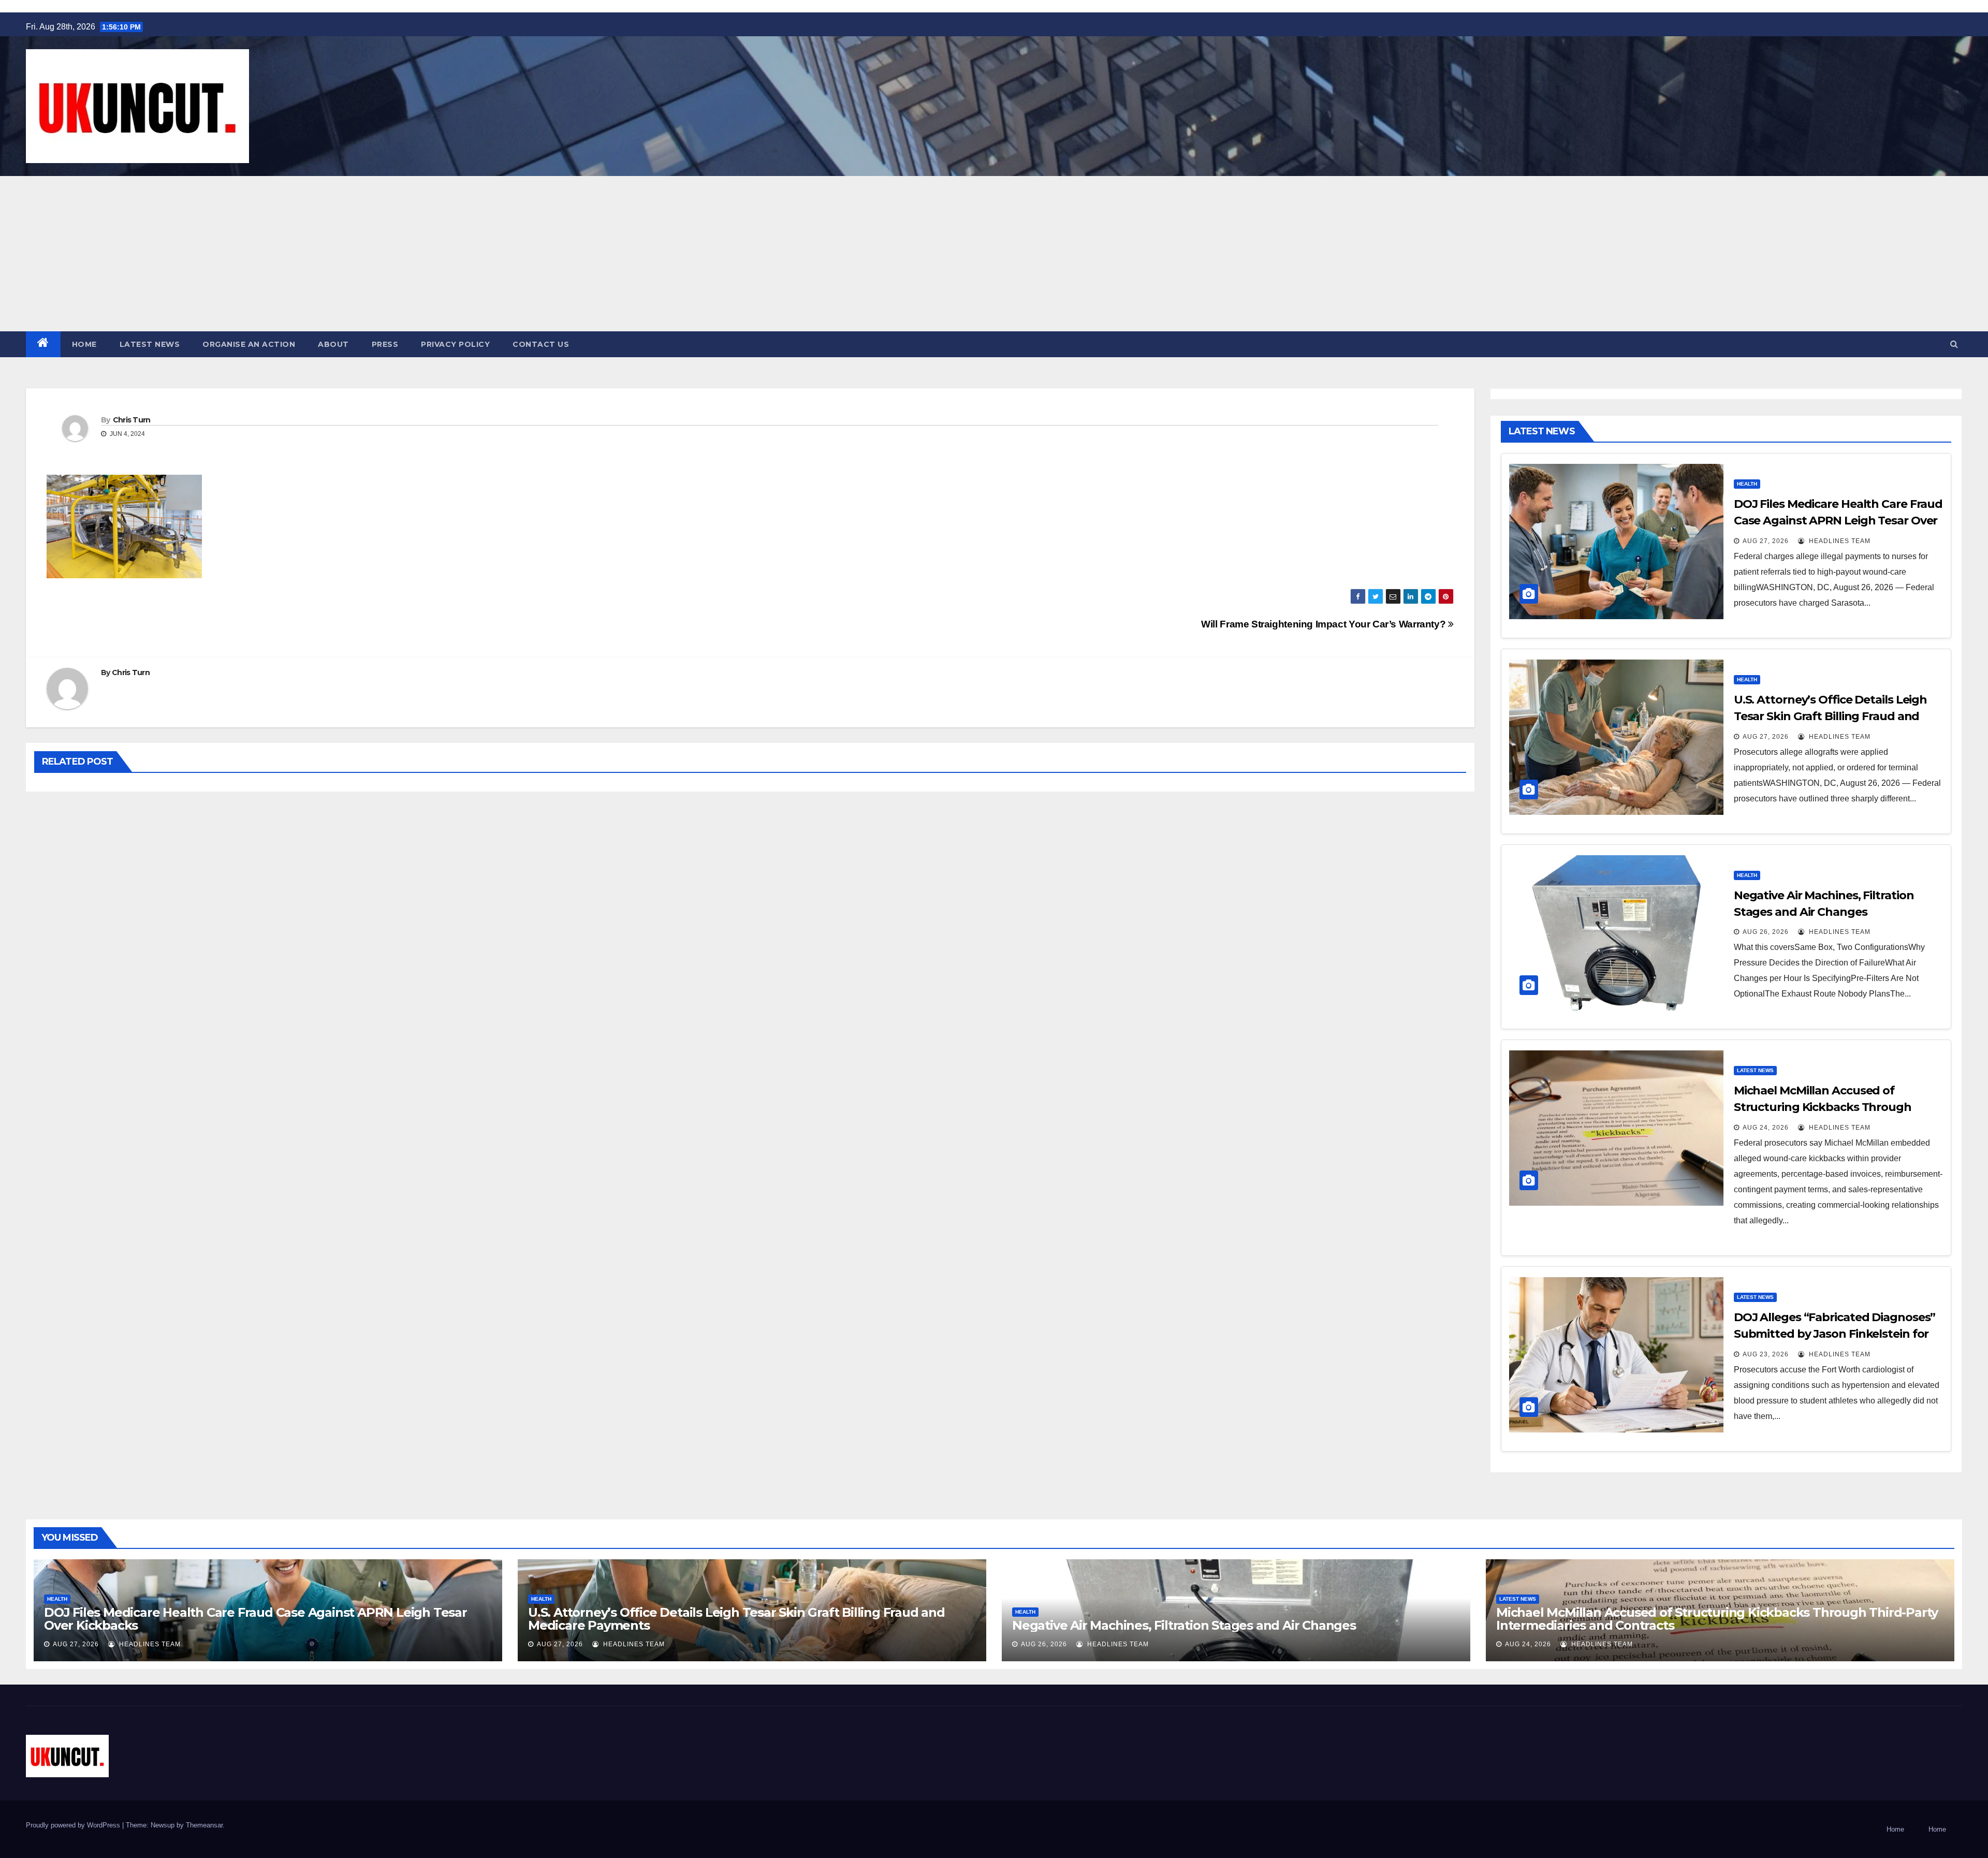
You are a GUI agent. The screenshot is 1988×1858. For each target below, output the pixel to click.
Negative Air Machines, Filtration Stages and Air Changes (1184, 1625)
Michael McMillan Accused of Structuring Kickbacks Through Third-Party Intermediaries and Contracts (1717, 1619)
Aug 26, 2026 (1766, 932)
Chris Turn (132, 420)
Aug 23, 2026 (1766, 1354)
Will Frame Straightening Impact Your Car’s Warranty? (1325, 624)
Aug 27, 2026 (1766, 541)
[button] (1954, 344)
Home (84, 344)
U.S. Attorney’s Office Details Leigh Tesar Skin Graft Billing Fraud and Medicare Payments (1830, 716)
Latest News (150, 344)
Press (385, 344)
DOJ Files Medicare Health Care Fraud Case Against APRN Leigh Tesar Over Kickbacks (1838, 521)
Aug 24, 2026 (1766, 1128)
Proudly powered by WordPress (74, 1825)
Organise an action (249, 344)
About (333, 344)
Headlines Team (1839, 541)
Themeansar (204, 1825)
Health (1747, 484)
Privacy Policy (455, 344)
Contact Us (541, 344)
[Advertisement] (994, 254)
